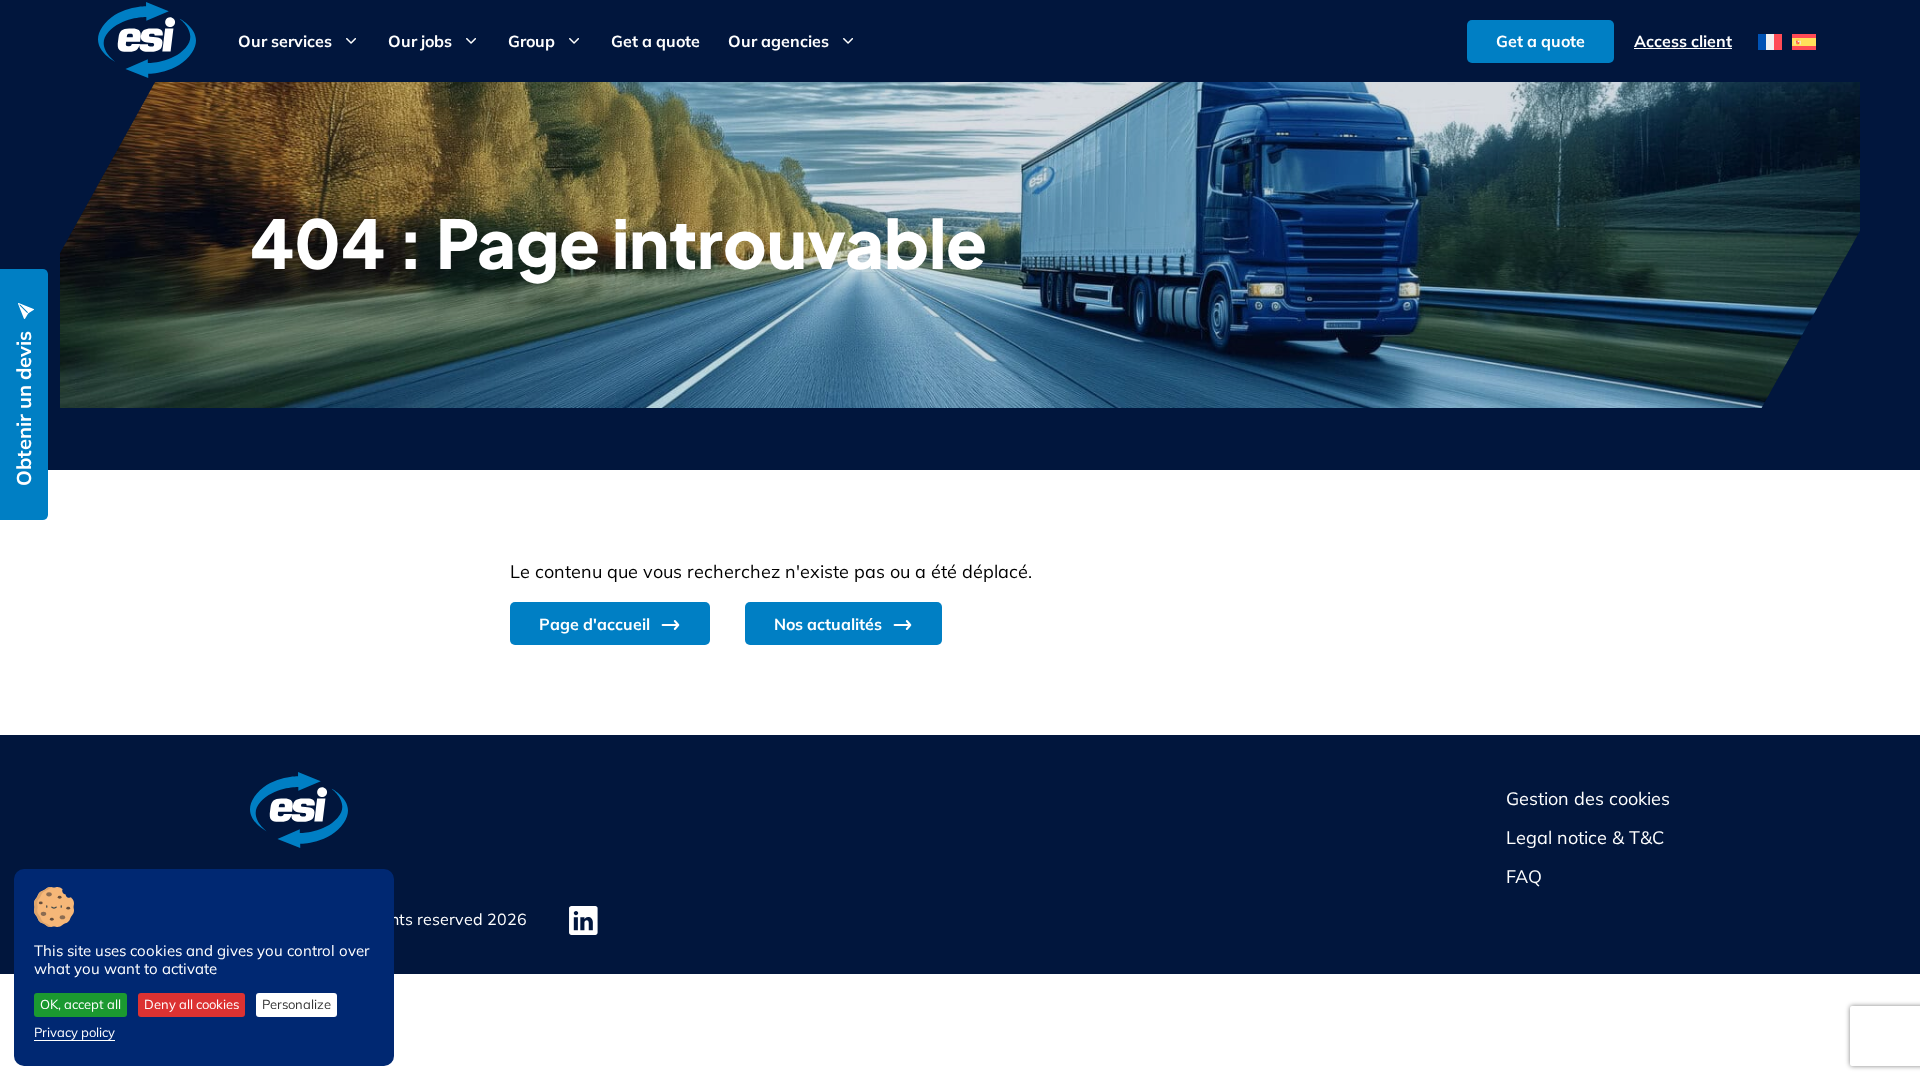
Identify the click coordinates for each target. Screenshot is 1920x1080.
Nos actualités (828, 624)
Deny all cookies (191, 1004)
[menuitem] (1770, 41)
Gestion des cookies (1588, 798)
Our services (285, 41)
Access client (1683, 41)
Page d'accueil (594, 624)
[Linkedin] (583, 920)
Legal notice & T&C (1585, 837)
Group (531, 41)
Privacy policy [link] (74, 1032)
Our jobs (420, 41)
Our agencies (778, 41)
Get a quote (655, 41)
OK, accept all (80, 1004)
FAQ (1524, 876)
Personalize (296, 1004)
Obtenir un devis (23, 408)
